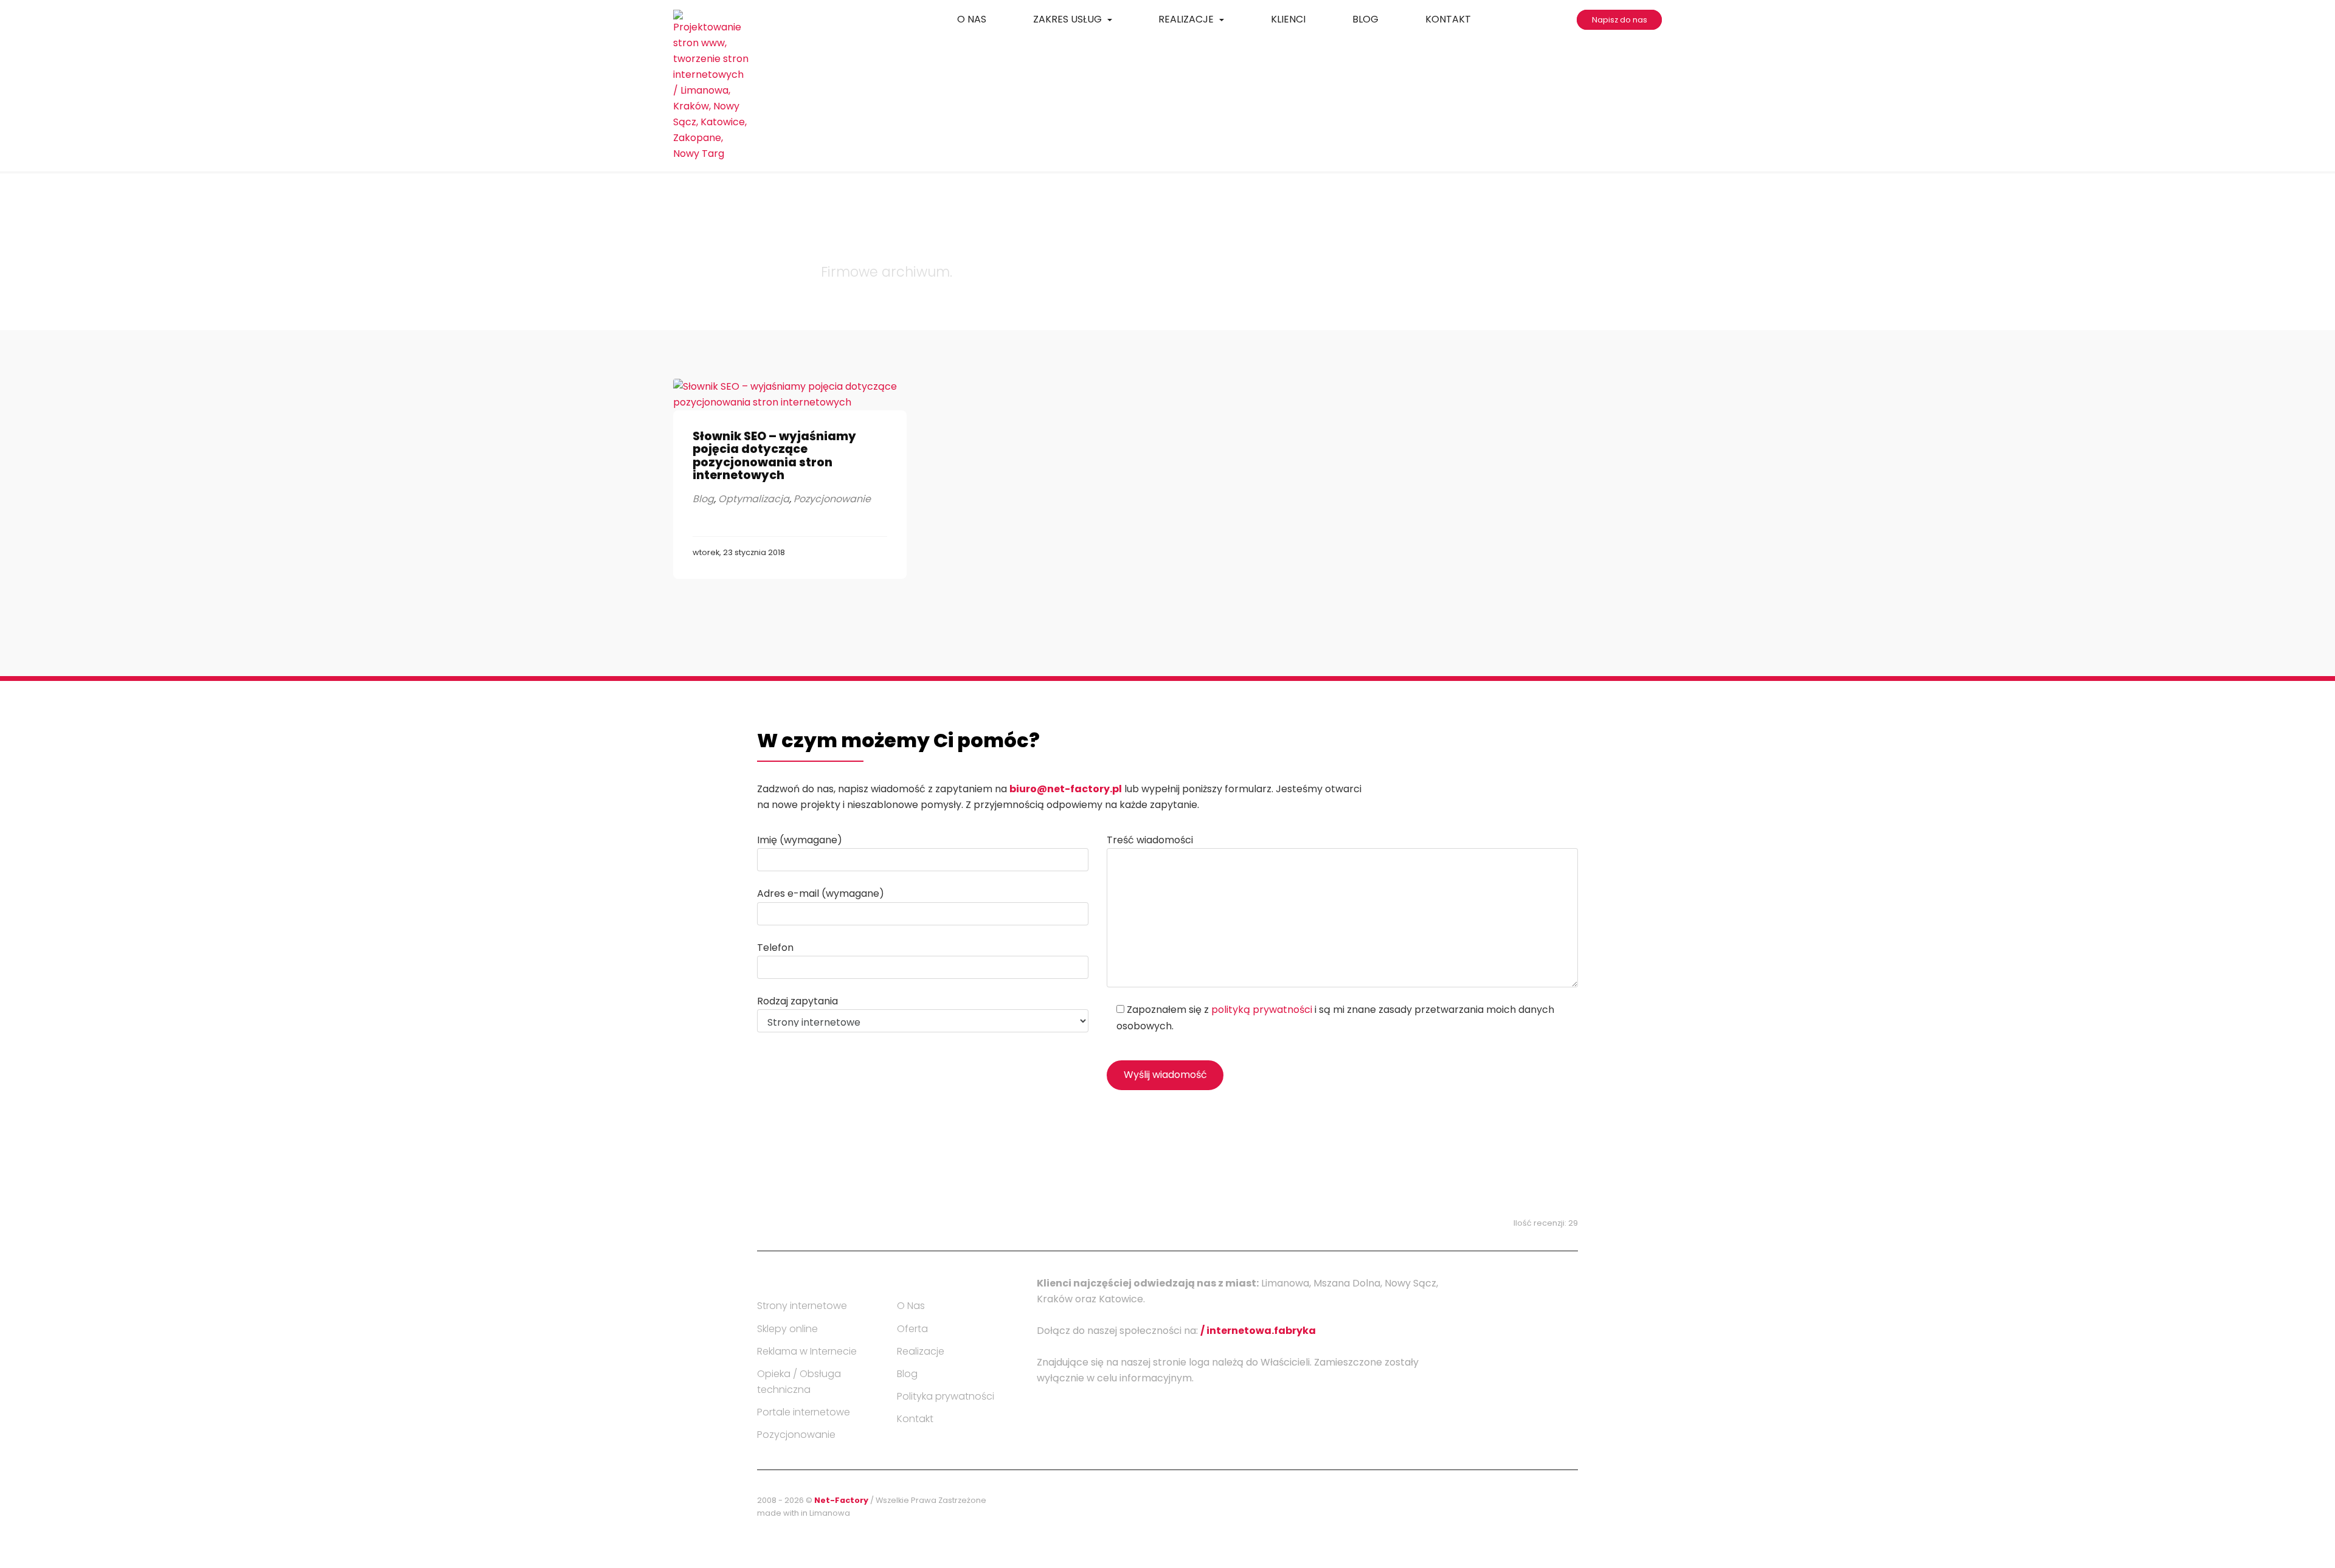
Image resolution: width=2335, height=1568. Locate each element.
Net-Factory (842, 1500)
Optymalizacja (754, 499)
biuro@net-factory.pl (1066, 789)
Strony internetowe (802, 1306)
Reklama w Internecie (807, 1351)
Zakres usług (1069, 19)
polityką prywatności (1262, 1010)
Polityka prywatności (946, 1396)
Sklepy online (787, 1329)
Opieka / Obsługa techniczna (799, 1382)
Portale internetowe (804, 1412)
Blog (1365, 19)
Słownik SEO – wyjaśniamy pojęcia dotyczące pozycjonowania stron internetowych (774, 455)
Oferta (912, 1329)
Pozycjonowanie (832, 499)
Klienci (1288, 19)
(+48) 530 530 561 (1029, 1209)
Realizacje (1187, 19)
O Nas (972, 19)
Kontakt (1448, 19)
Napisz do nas (1620, 20)
